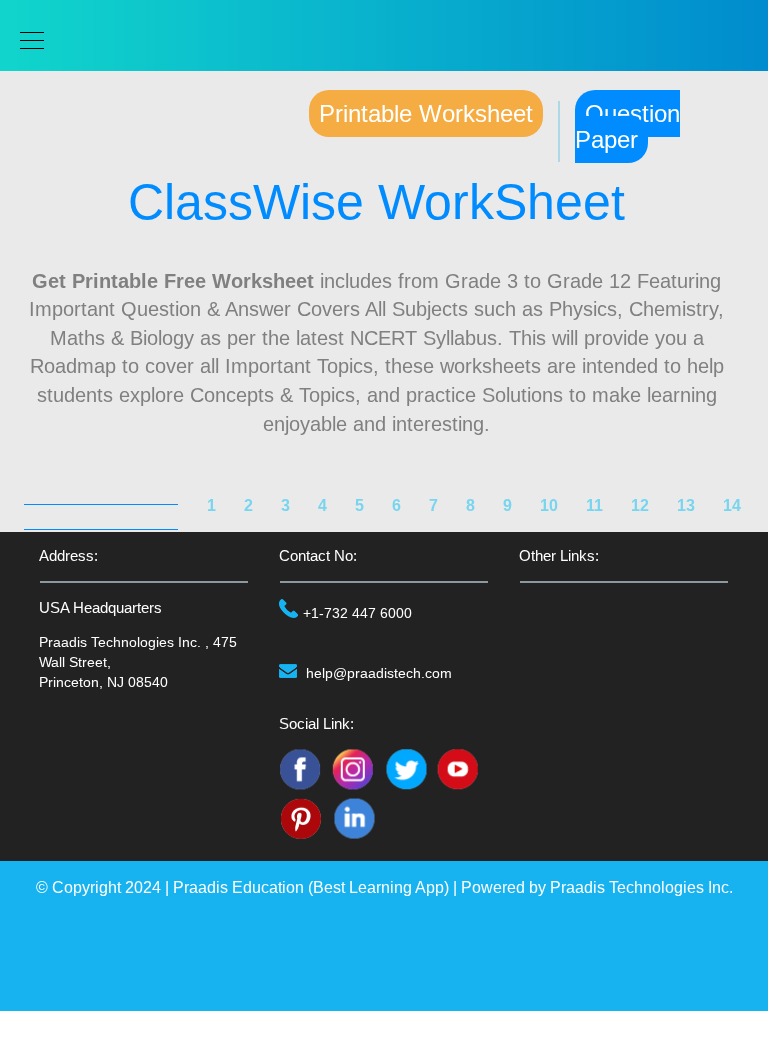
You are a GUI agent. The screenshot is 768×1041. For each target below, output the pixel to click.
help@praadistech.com (379, 673)
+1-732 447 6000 (357, 613)
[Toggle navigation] (26, 40)
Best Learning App (378, 887)
